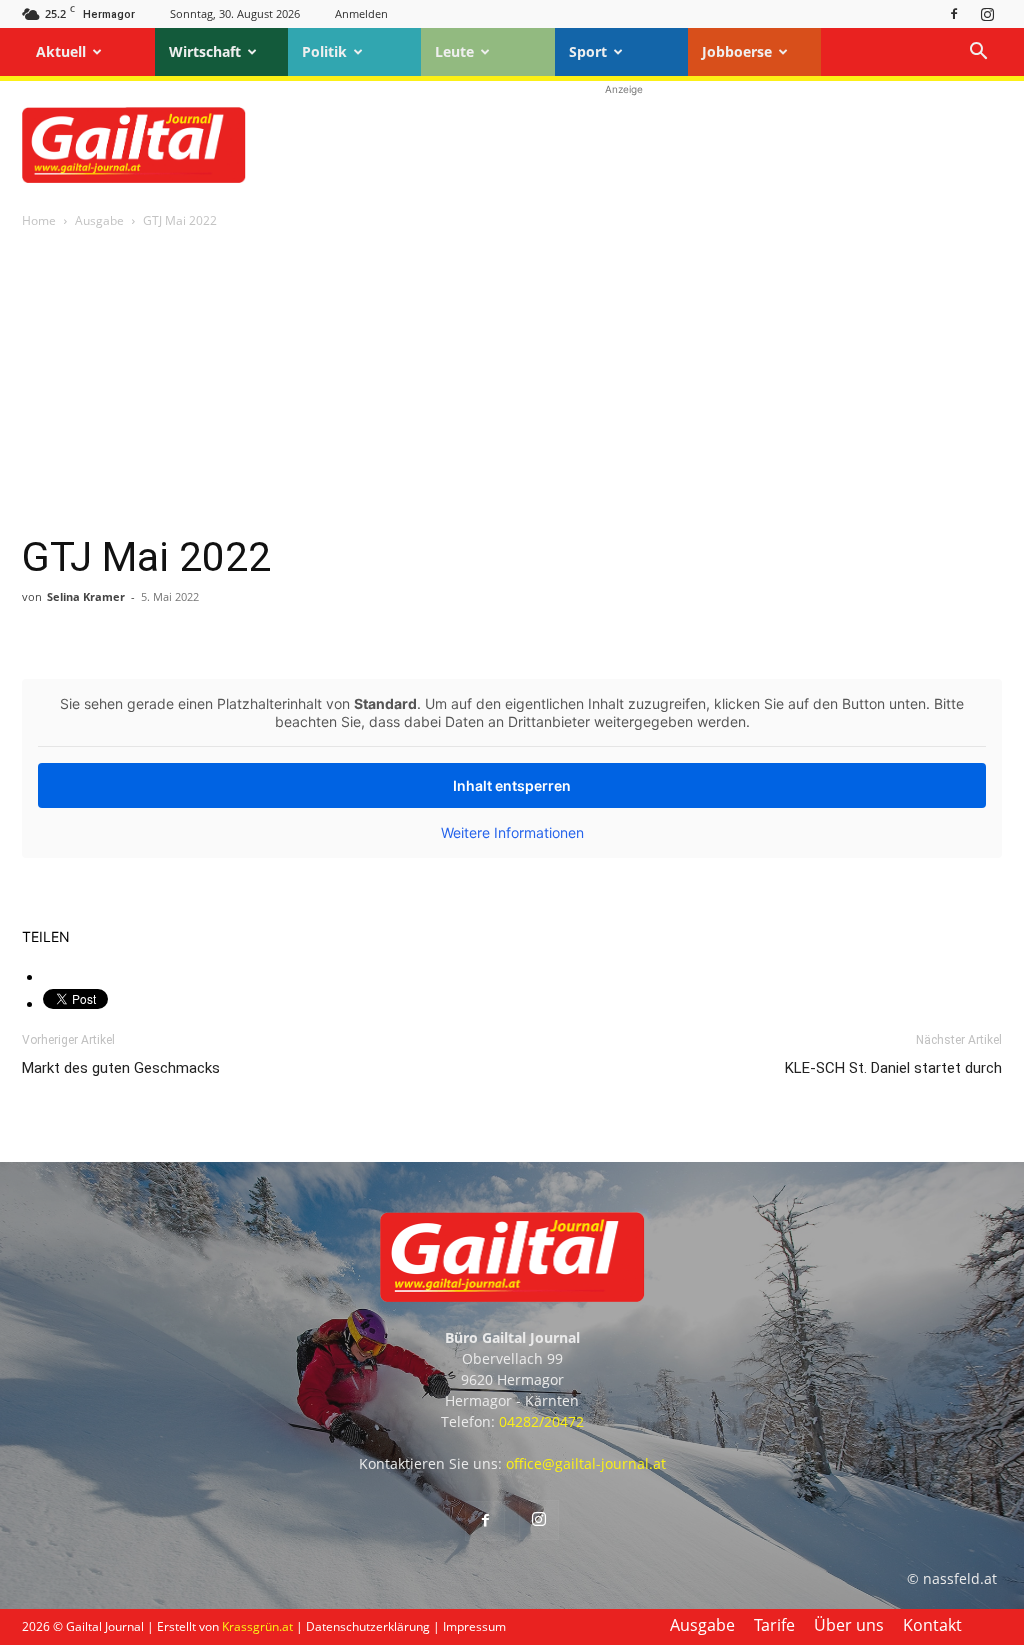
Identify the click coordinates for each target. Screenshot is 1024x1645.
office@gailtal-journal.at (586, 1463)
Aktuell (61, 51)
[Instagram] (987, 13)
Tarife (774, 1625)
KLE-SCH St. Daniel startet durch (893, 1068)
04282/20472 (541, 1421)
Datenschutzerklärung (368, 1626)
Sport (588, 51)
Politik (324, 51)
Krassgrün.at (257, 1626)
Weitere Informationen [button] (512, 832)
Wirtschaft (205, 51)
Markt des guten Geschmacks (121, 1068)
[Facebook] (954, 13)
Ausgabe (99, 220)
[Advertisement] (624, 145)
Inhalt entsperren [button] (512, 785)
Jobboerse (737, 51)
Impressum (474, 1626)
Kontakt (932, 1625)
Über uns (849, 1625)
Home (39, 220)
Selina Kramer (86, 596)
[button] (978, 53)
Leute (454, 51)
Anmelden (361, 13)
